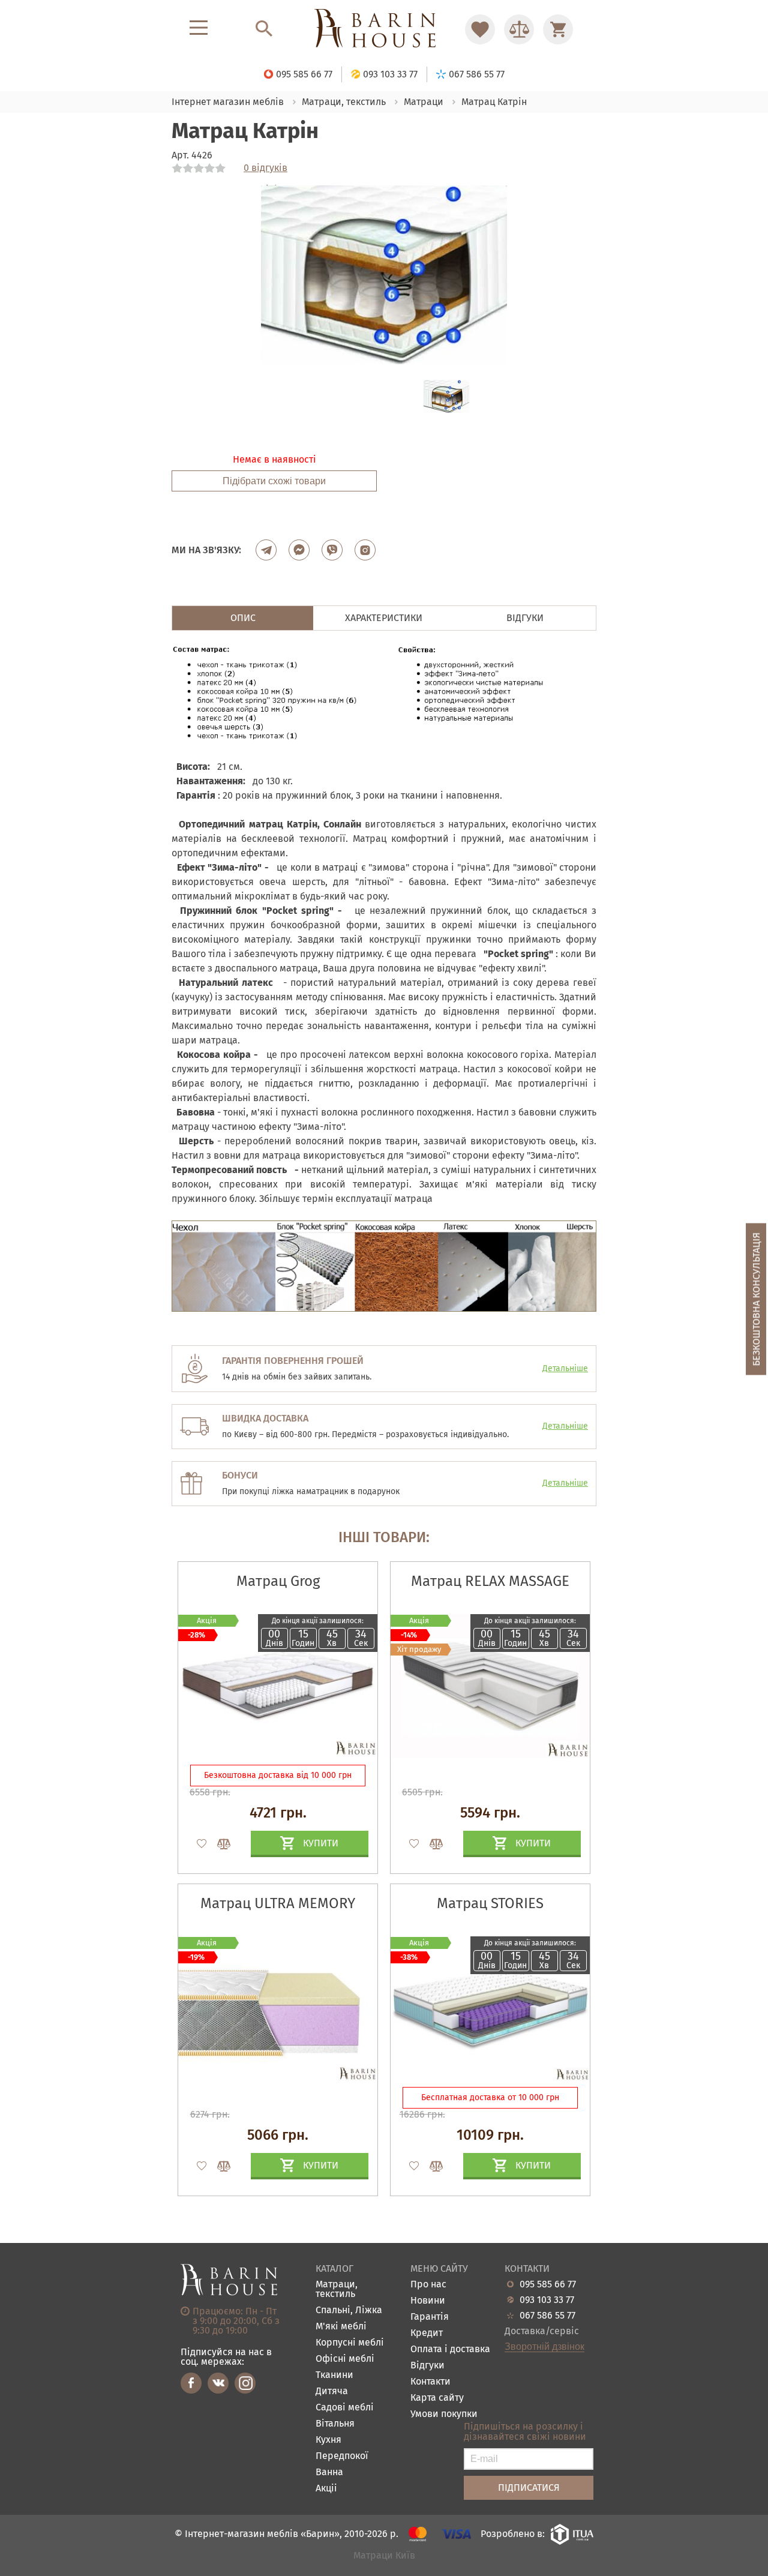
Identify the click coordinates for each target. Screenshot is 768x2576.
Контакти (430, 2382)
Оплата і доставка (450, 2349)
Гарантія (430, 2317)
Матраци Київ (384, 2556)
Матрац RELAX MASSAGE (490, 1581)
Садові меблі (345, 2408)
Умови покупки (444, 2414)
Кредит (427, 2333)
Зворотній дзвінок (544, 2347)
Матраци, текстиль (337, 2289)
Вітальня (335, 2424)
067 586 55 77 (547, 2316)
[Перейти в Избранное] (480, 29)
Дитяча (332, 2391)
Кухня (328, 2440)
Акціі (326, 2489)
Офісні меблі (345, 2359)
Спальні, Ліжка (349, 2310)
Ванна (329, 2472)
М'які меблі (341, 2327)
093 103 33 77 (547, 2300)
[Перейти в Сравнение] (519, 29)
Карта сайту (437, 2398)
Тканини (334, 2375)
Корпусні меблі (350, 2343)
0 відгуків (265, 168)
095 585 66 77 (548, 2284)
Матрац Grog (278, 1581)
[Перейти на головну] (384, 29)
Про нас (428, 2285)
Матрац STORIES (490, 1903)
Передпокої (342, 2456)
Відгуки (427, 2366)
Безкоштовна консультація (756, 1299)
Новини (428, 2301)
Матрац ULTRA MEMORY (278, 1903)
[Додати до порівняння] (218, 1844)
